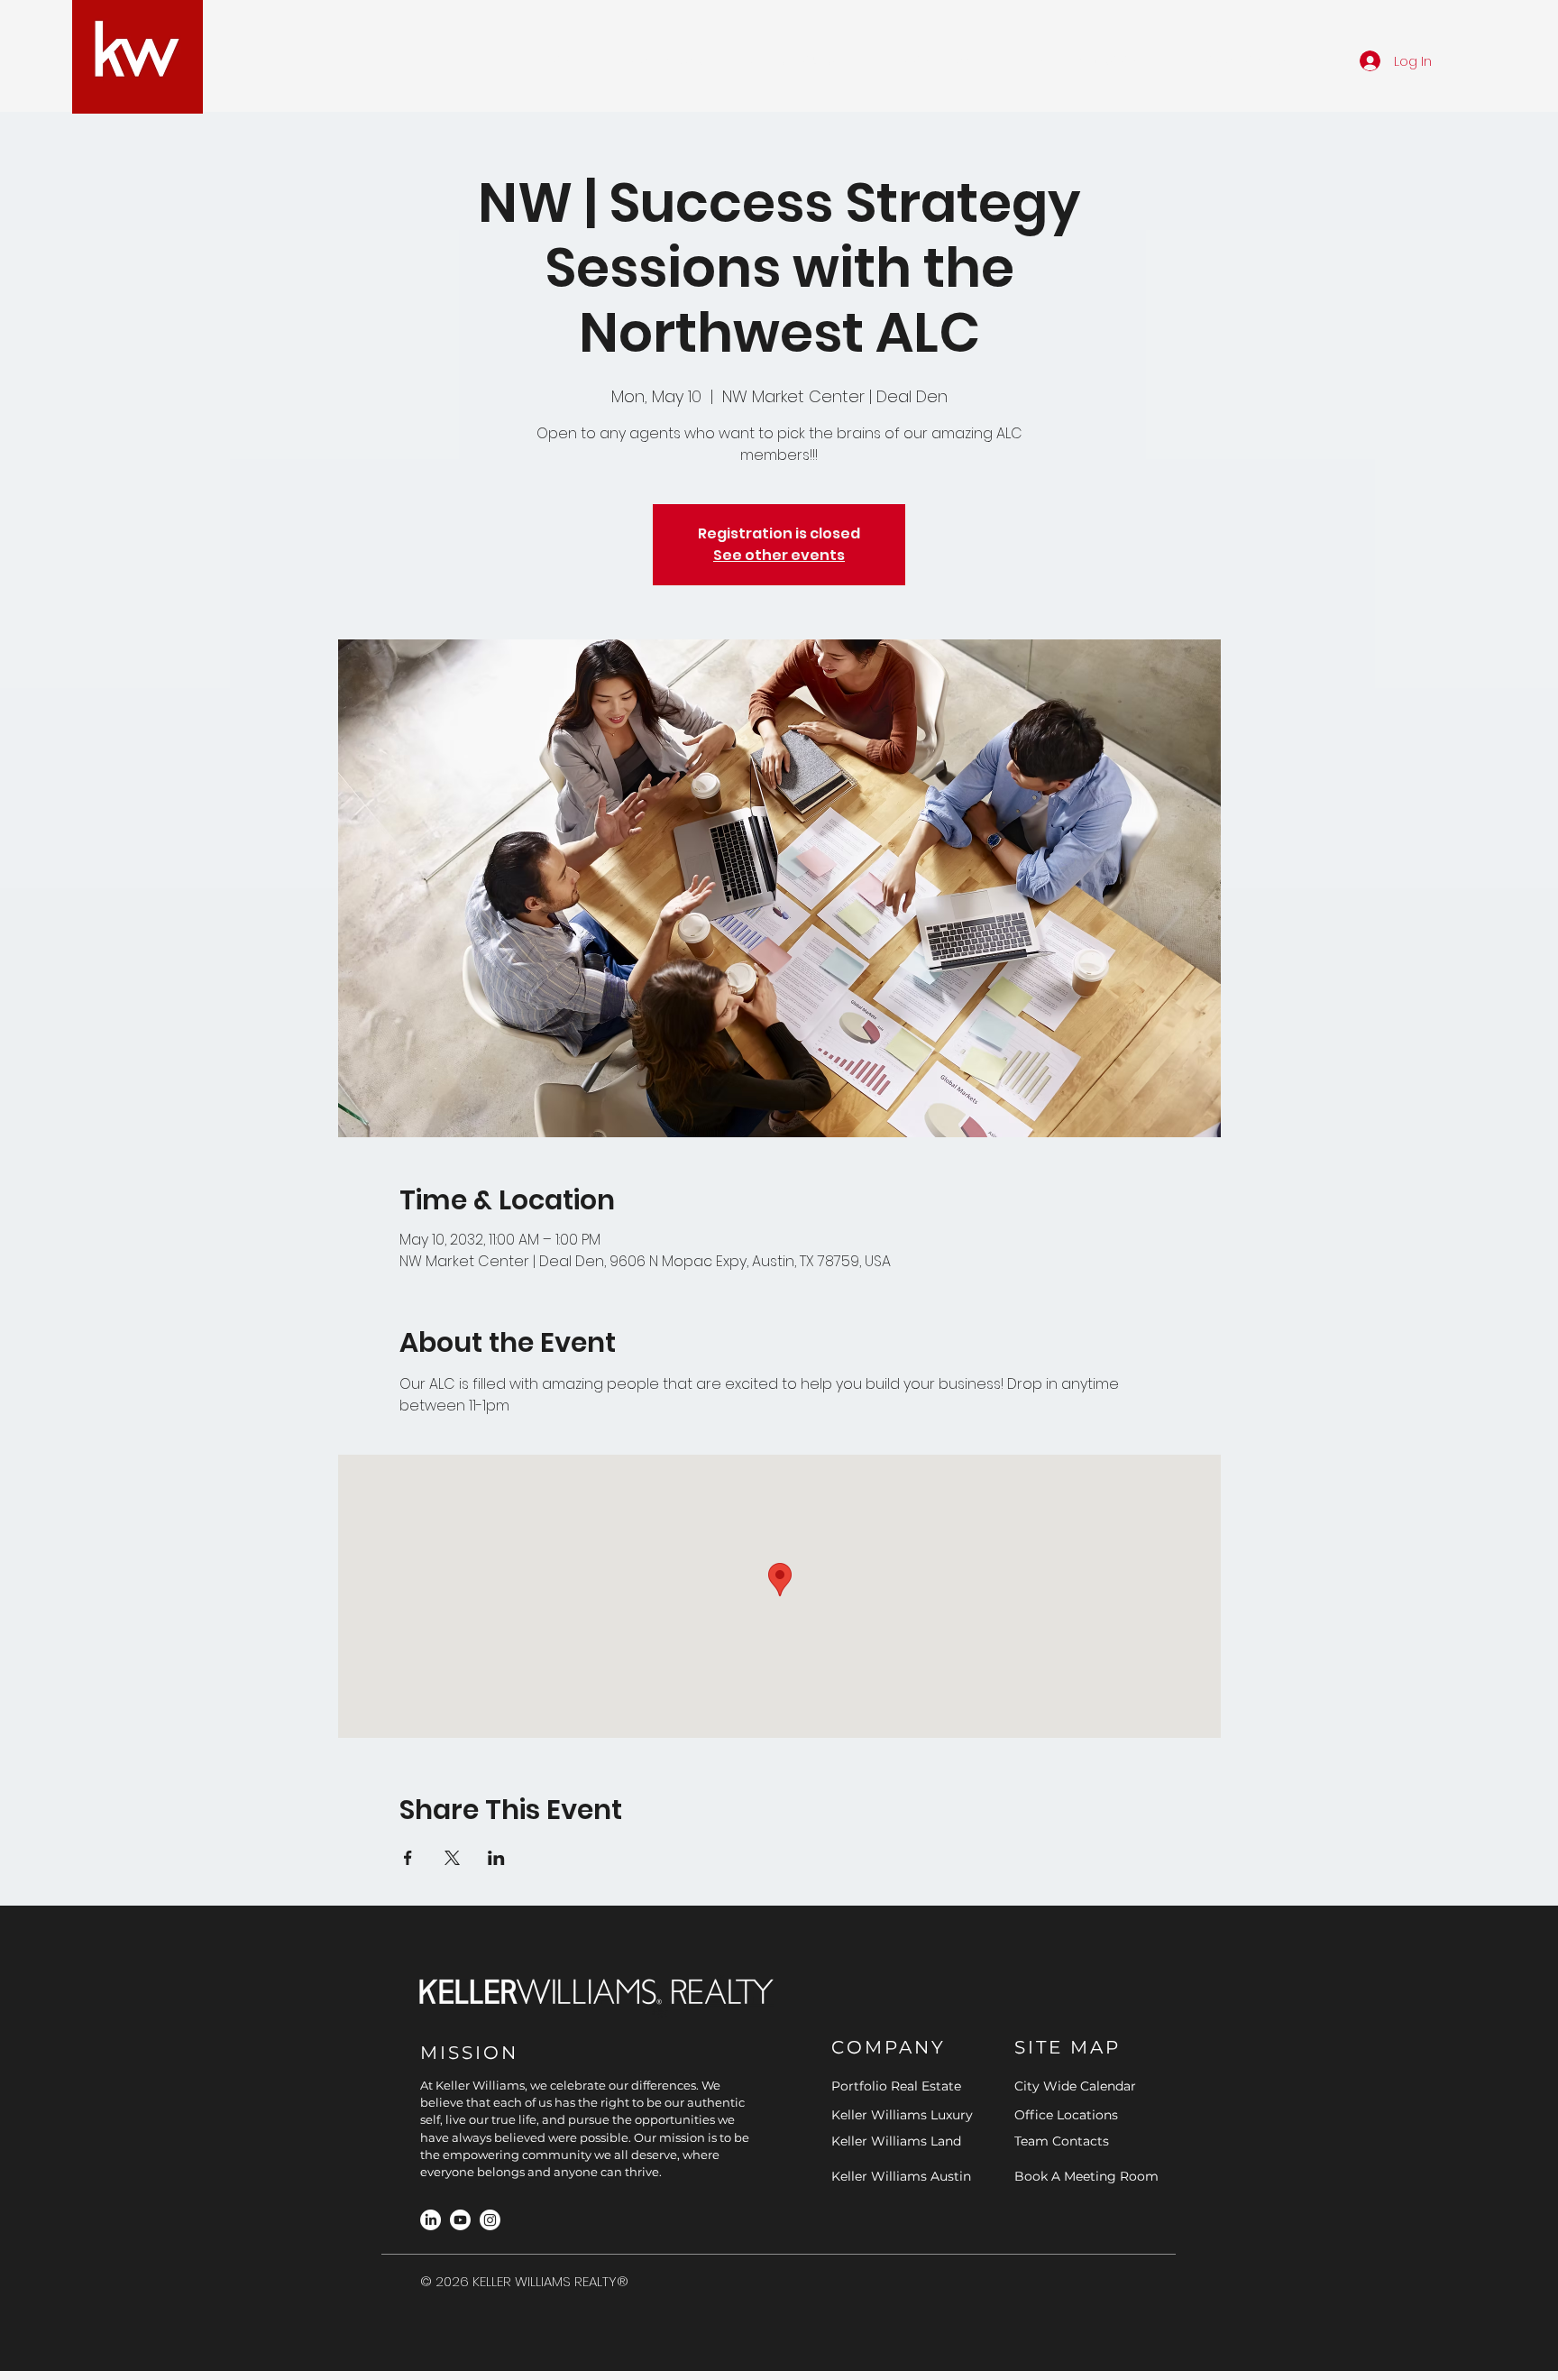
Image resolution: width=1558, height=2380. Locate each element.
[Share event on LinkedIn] (496, 1858)
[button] (666, 60)
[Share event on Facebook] (408, 1858)
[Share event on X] (452, 1858)
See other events (779, 555)
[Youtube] (460, 2220)
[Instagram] (490, 2220)
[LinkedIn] (431, 2220)
